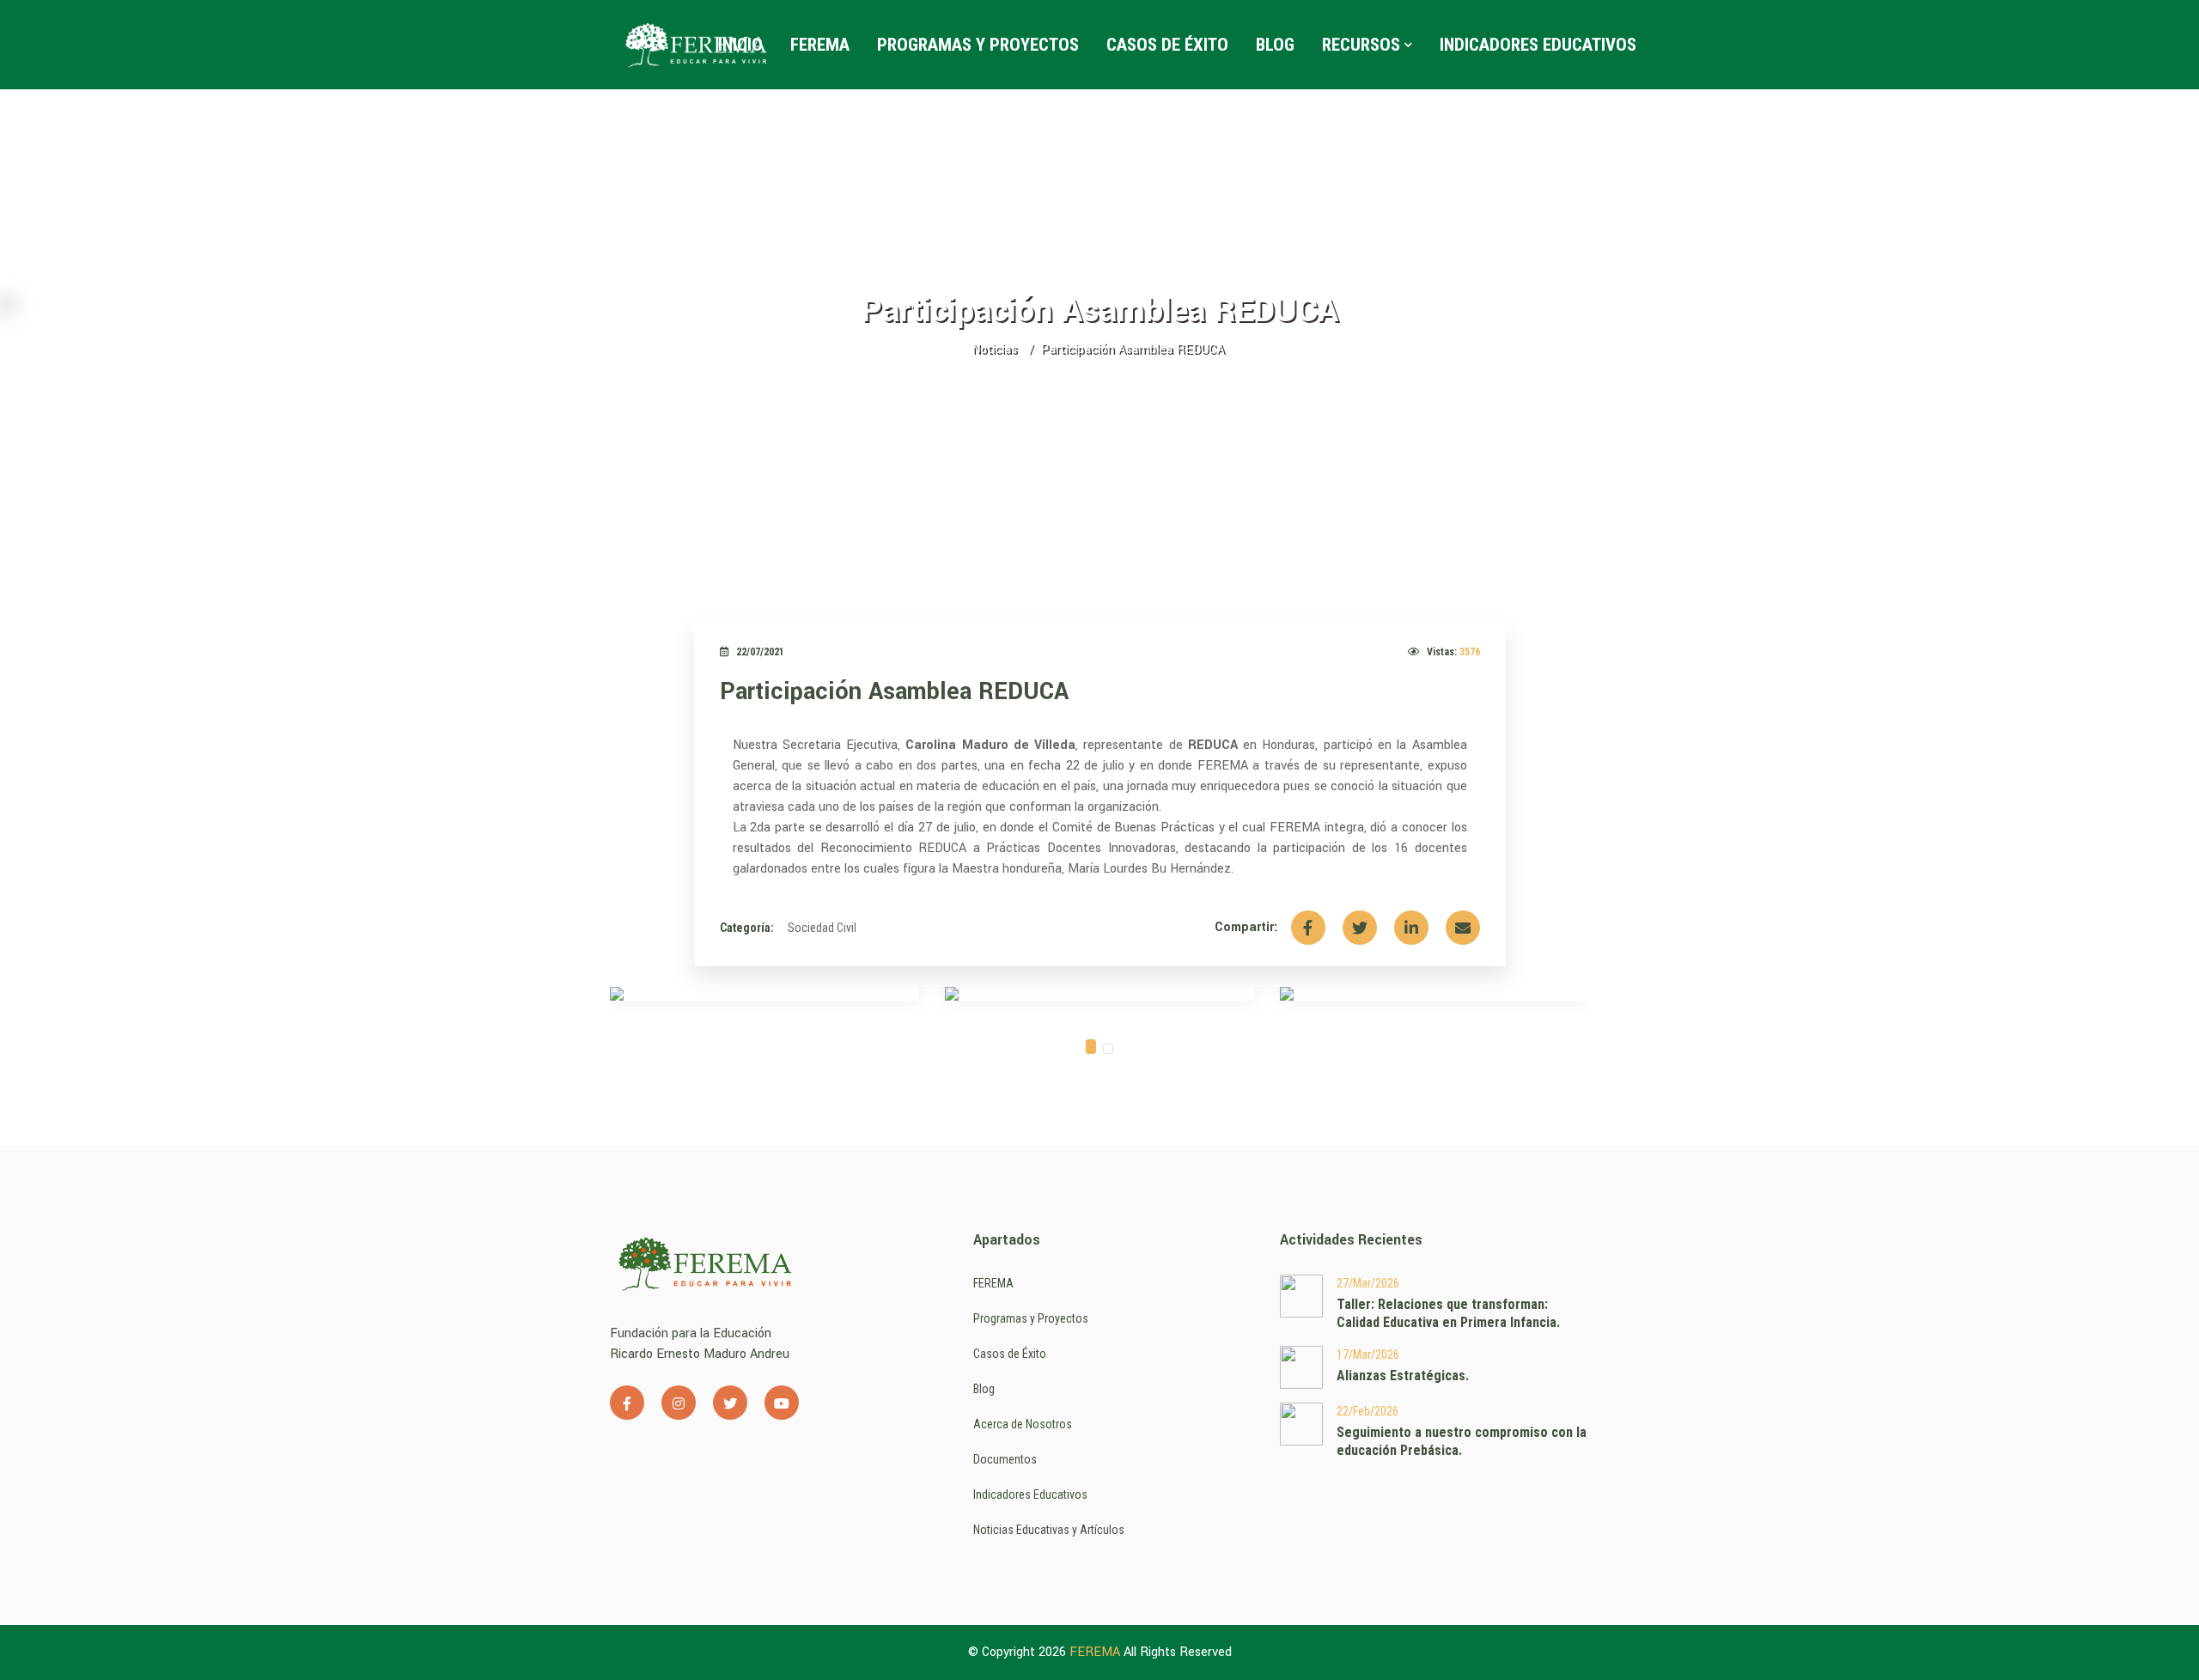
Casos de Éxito (1167, 45)
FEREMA (820, 45)
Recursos (1361, 45)
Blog (1275, 45)
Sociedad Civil (822, 928)
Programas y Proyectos (978, 45)
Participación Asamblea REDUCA (894, 692)
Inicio (740, 45)
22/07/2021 (760, 652)
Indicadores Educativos (1538, 45)
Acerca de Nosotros (1023, 1424)
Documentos (1005, 1459)
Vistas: (1453, 652)
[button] (1091, 1047)
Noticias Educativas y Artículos (1049, 1530)
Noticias (994, 349)
